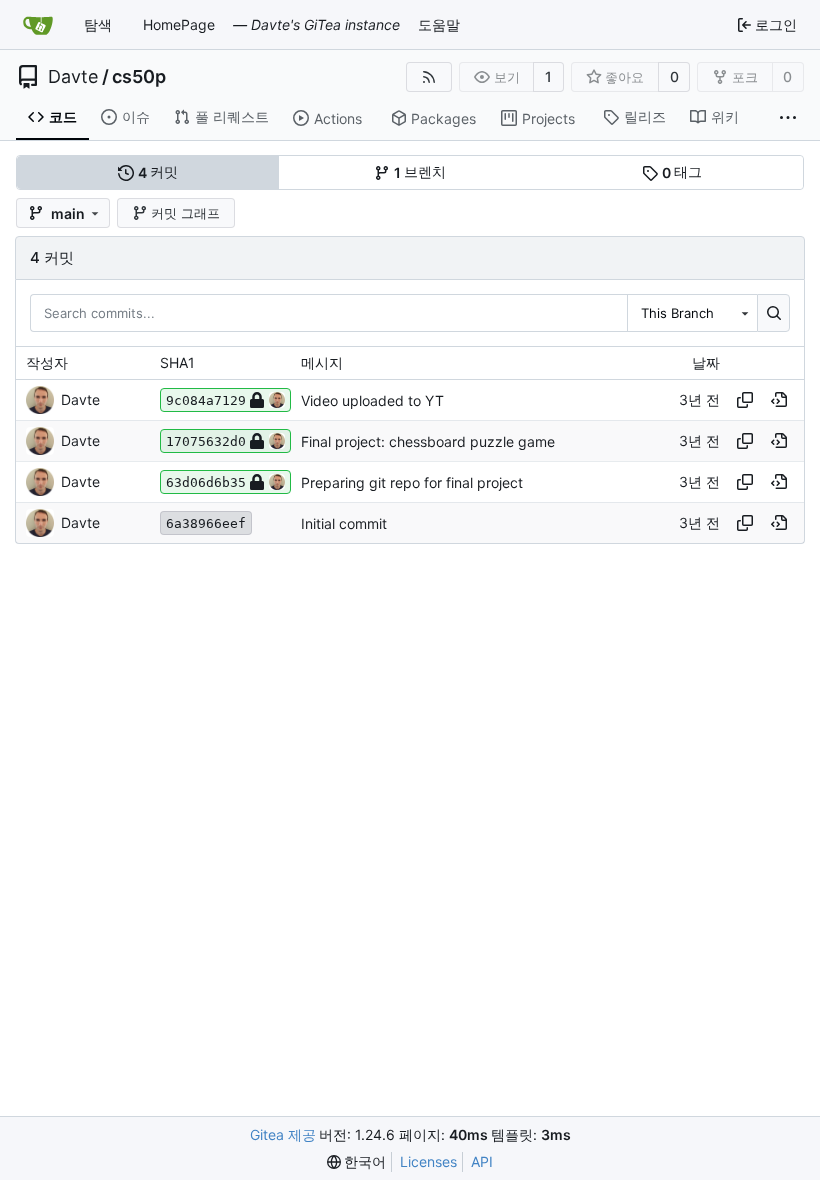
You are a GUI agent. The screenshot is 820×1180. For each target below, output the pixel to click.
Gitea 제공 (283, 1134)
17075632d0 (206, 441)
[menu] (357, 1162)
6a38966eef (206, 523)
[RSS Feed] (429, 77)
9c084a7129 (206, 400)
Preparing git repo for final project (412, 482)
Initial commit (344, 523)
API (482, 1161)
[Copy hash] (745, 400)
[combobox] (692, 313)
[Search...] (773, 313)
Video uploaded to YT (372, 400)
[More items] (788, 118)
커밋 (158, 172)
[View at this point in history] (779, 400)
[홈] (38, 25)
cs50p (139, 77)
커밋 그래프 (185, 213)
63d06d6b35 (206, 482)
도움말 (439, 24)
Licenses (428, 1161)
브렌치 (420, 172)
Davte (73, 77)
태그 (682, 172)
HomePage (179, 24)
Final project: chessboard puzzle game (428, 441)
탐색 (98, 24)
